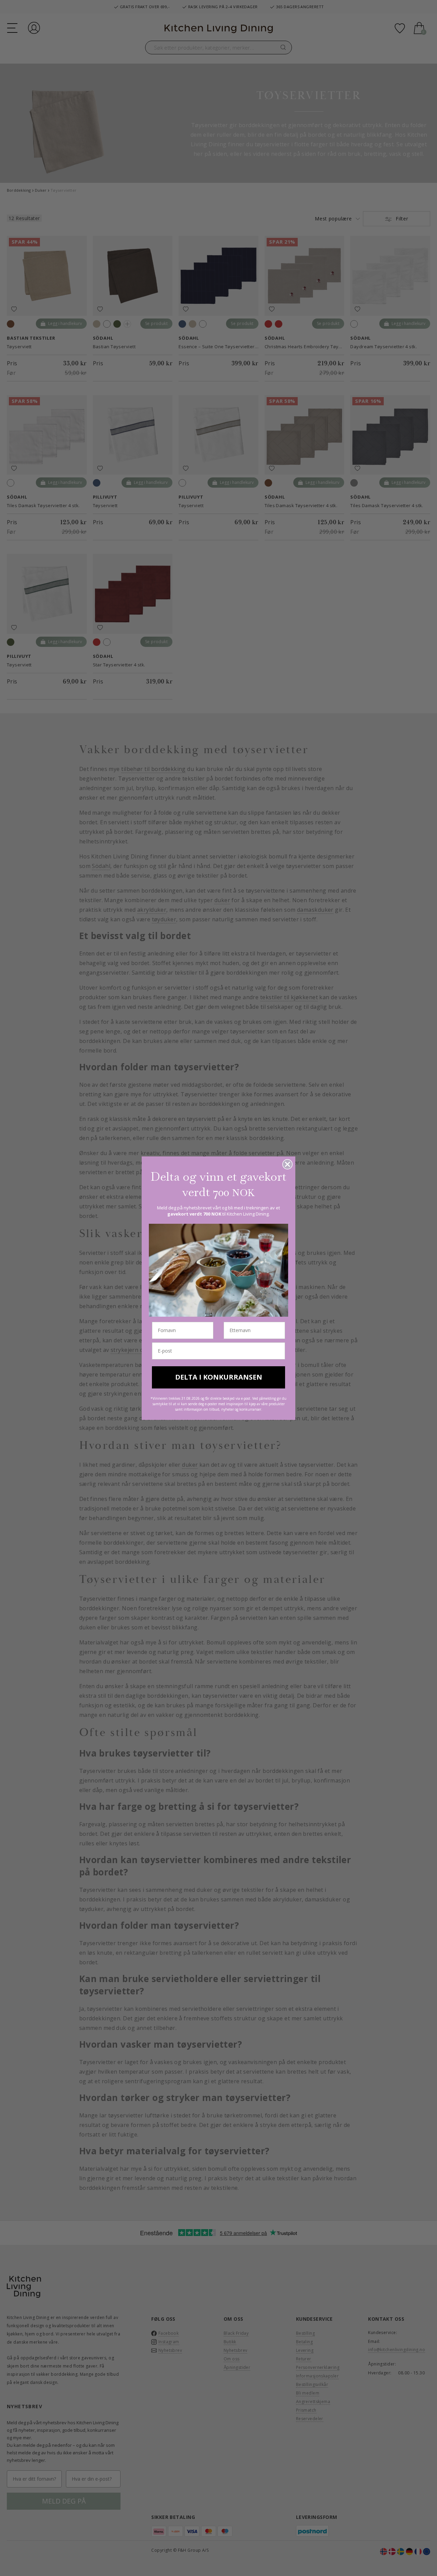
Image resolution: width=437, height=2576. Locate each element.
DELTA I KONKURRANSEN (219, 1377)
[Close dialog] (287, 1164)
